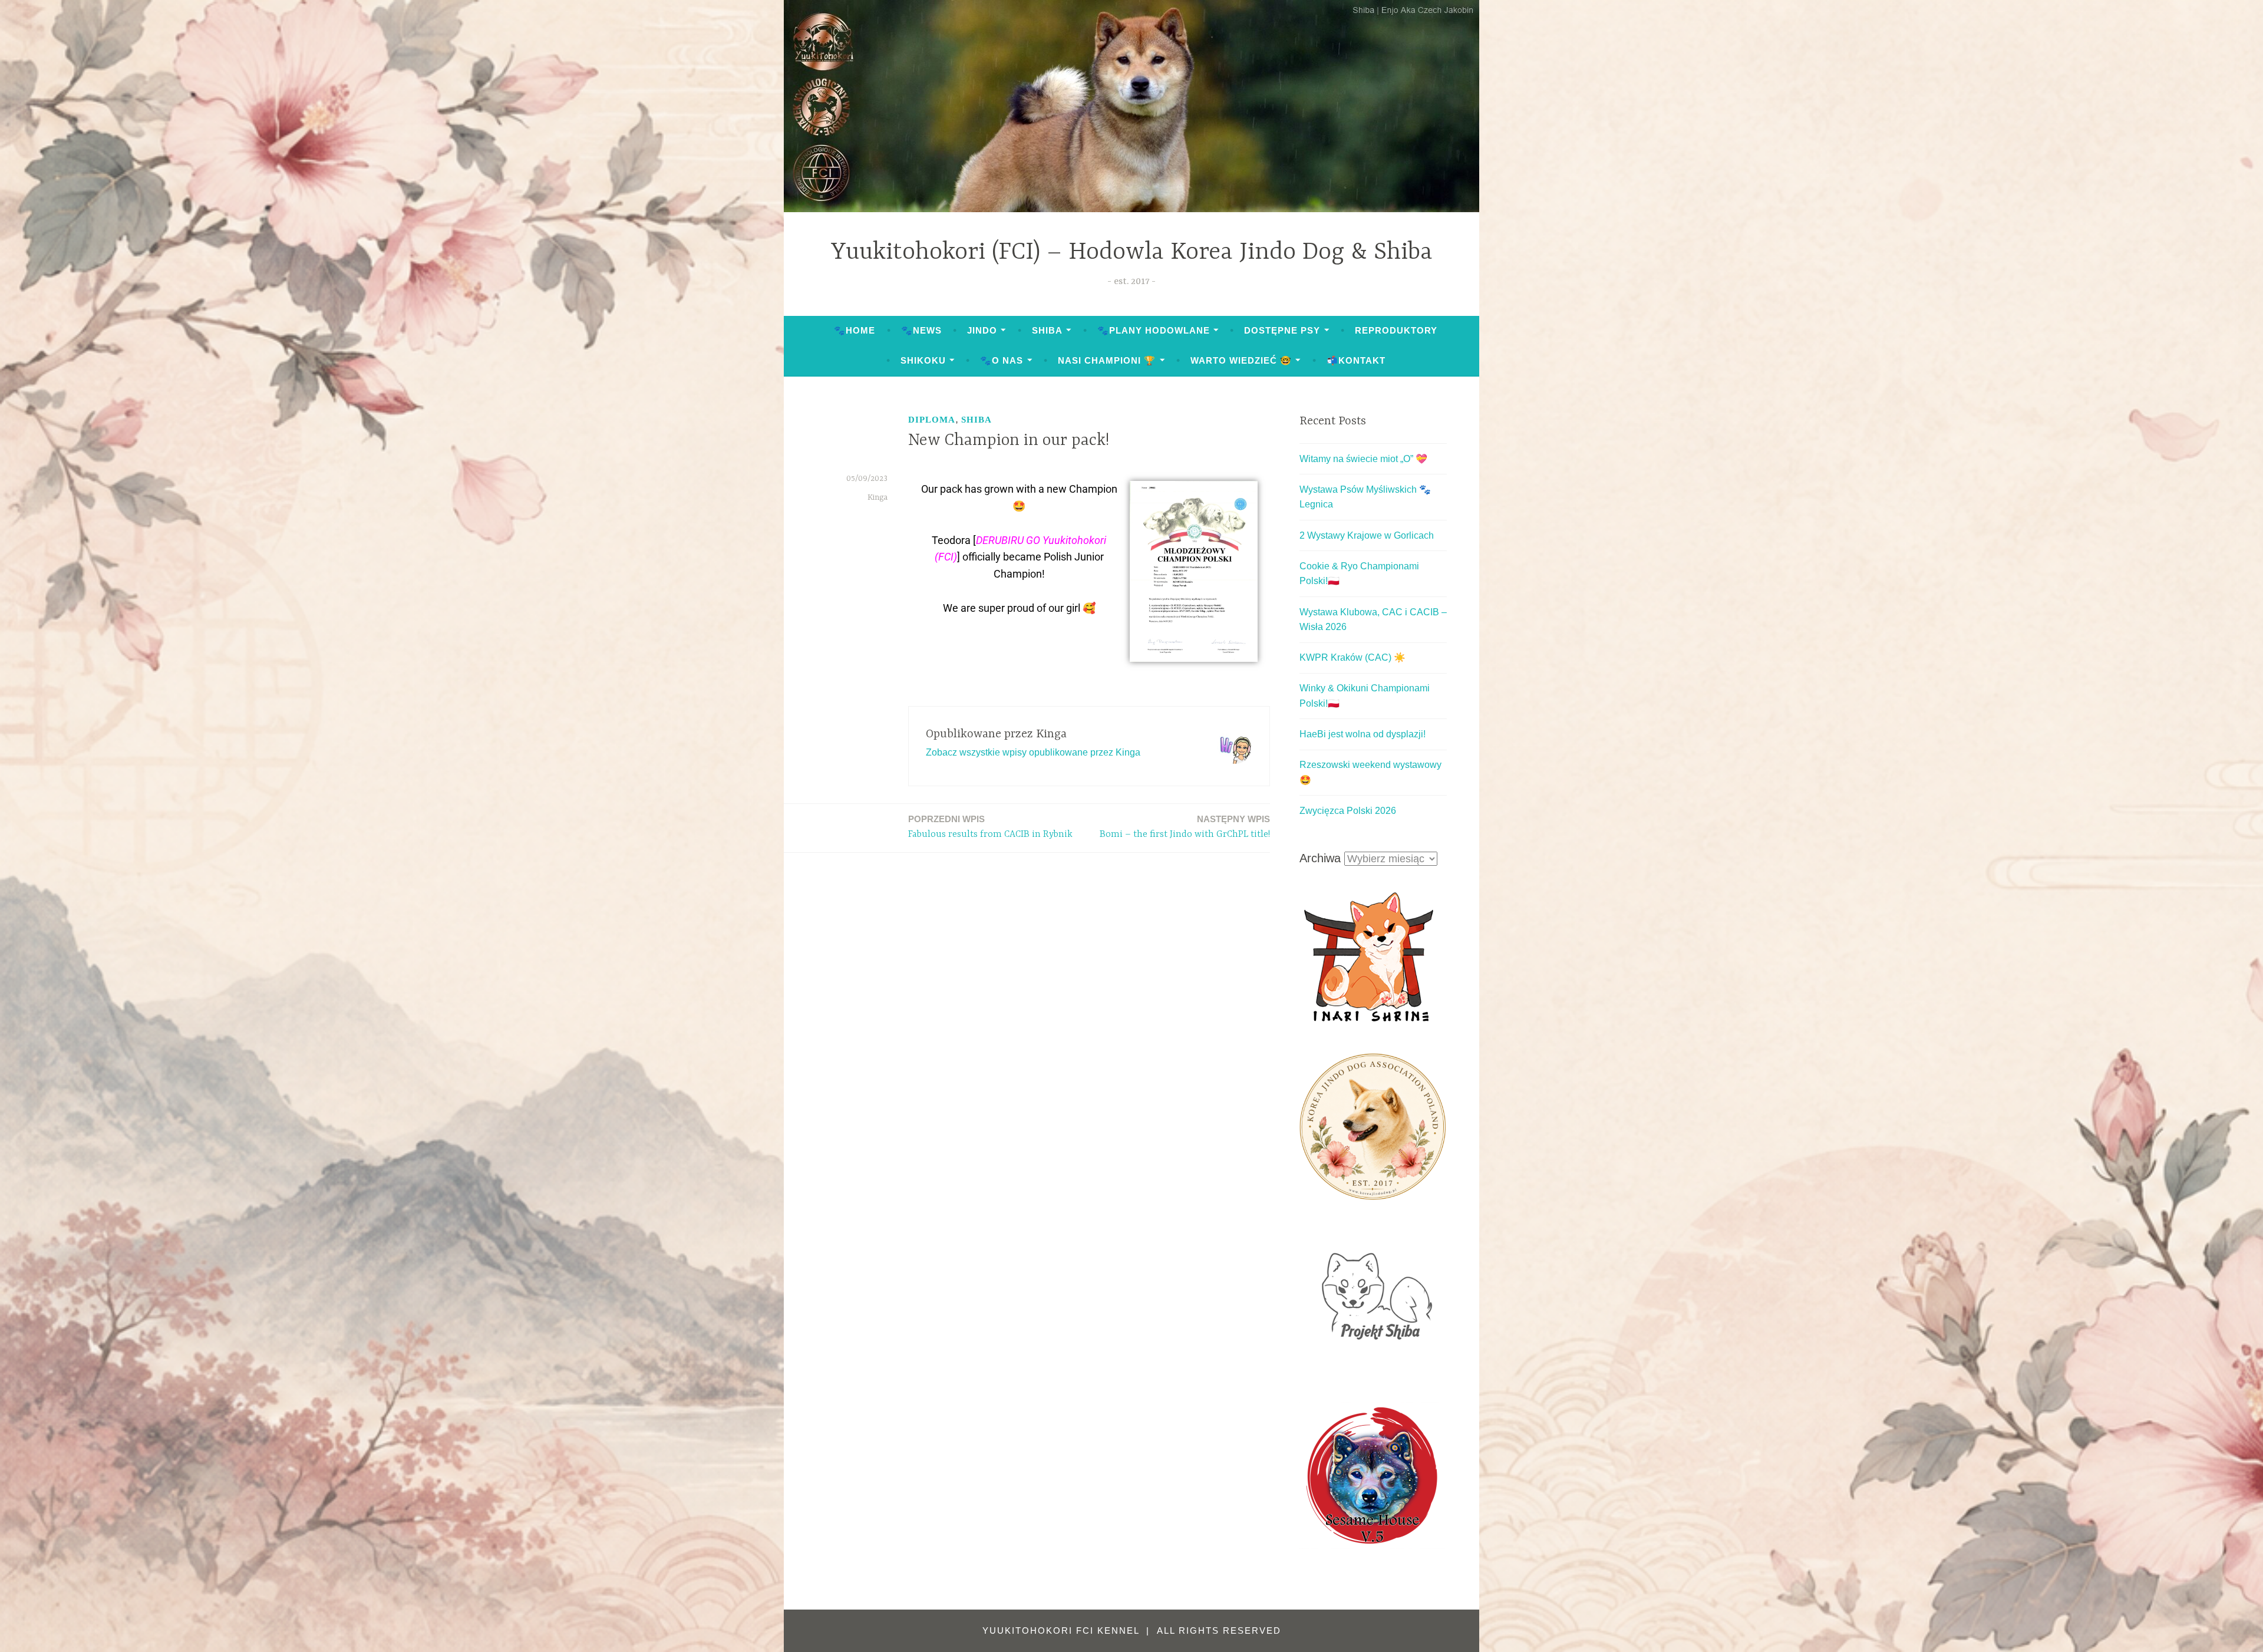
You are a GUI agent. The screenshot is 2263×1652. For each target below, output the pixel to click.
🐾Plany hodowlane (1154, 330)
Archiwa (1320, 858)
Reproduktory (1396, 330)
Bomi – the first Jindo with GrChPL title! (1185, 827)
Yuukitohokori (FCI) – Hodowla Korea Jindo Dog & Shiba (1132, 253)
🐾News (921, 330)
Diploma (932, 420)
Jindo (982, 330)
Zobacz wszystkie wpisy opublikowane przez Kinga (1033, 752)
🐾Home (855, 330)
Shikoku (923, 360)
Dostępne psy (1282, 330)
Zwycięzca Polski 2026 (1348, 811)
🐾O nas (1002, 360)
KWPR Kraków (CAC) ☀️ (1352, 657)
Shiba (1047, 330)
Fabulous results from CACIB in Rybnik (990, 827)
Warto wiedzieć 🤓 (1241, 360)
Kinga (878, 497)
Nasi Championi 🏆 (1107, 360)
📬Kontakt (1356, 360)
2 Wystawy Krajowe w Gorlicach (1367, 535)
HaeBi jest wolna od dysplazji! (1363, 734)
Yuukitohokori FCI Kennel (1063, 1630)
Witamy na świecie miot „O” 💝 (1363, 459)
